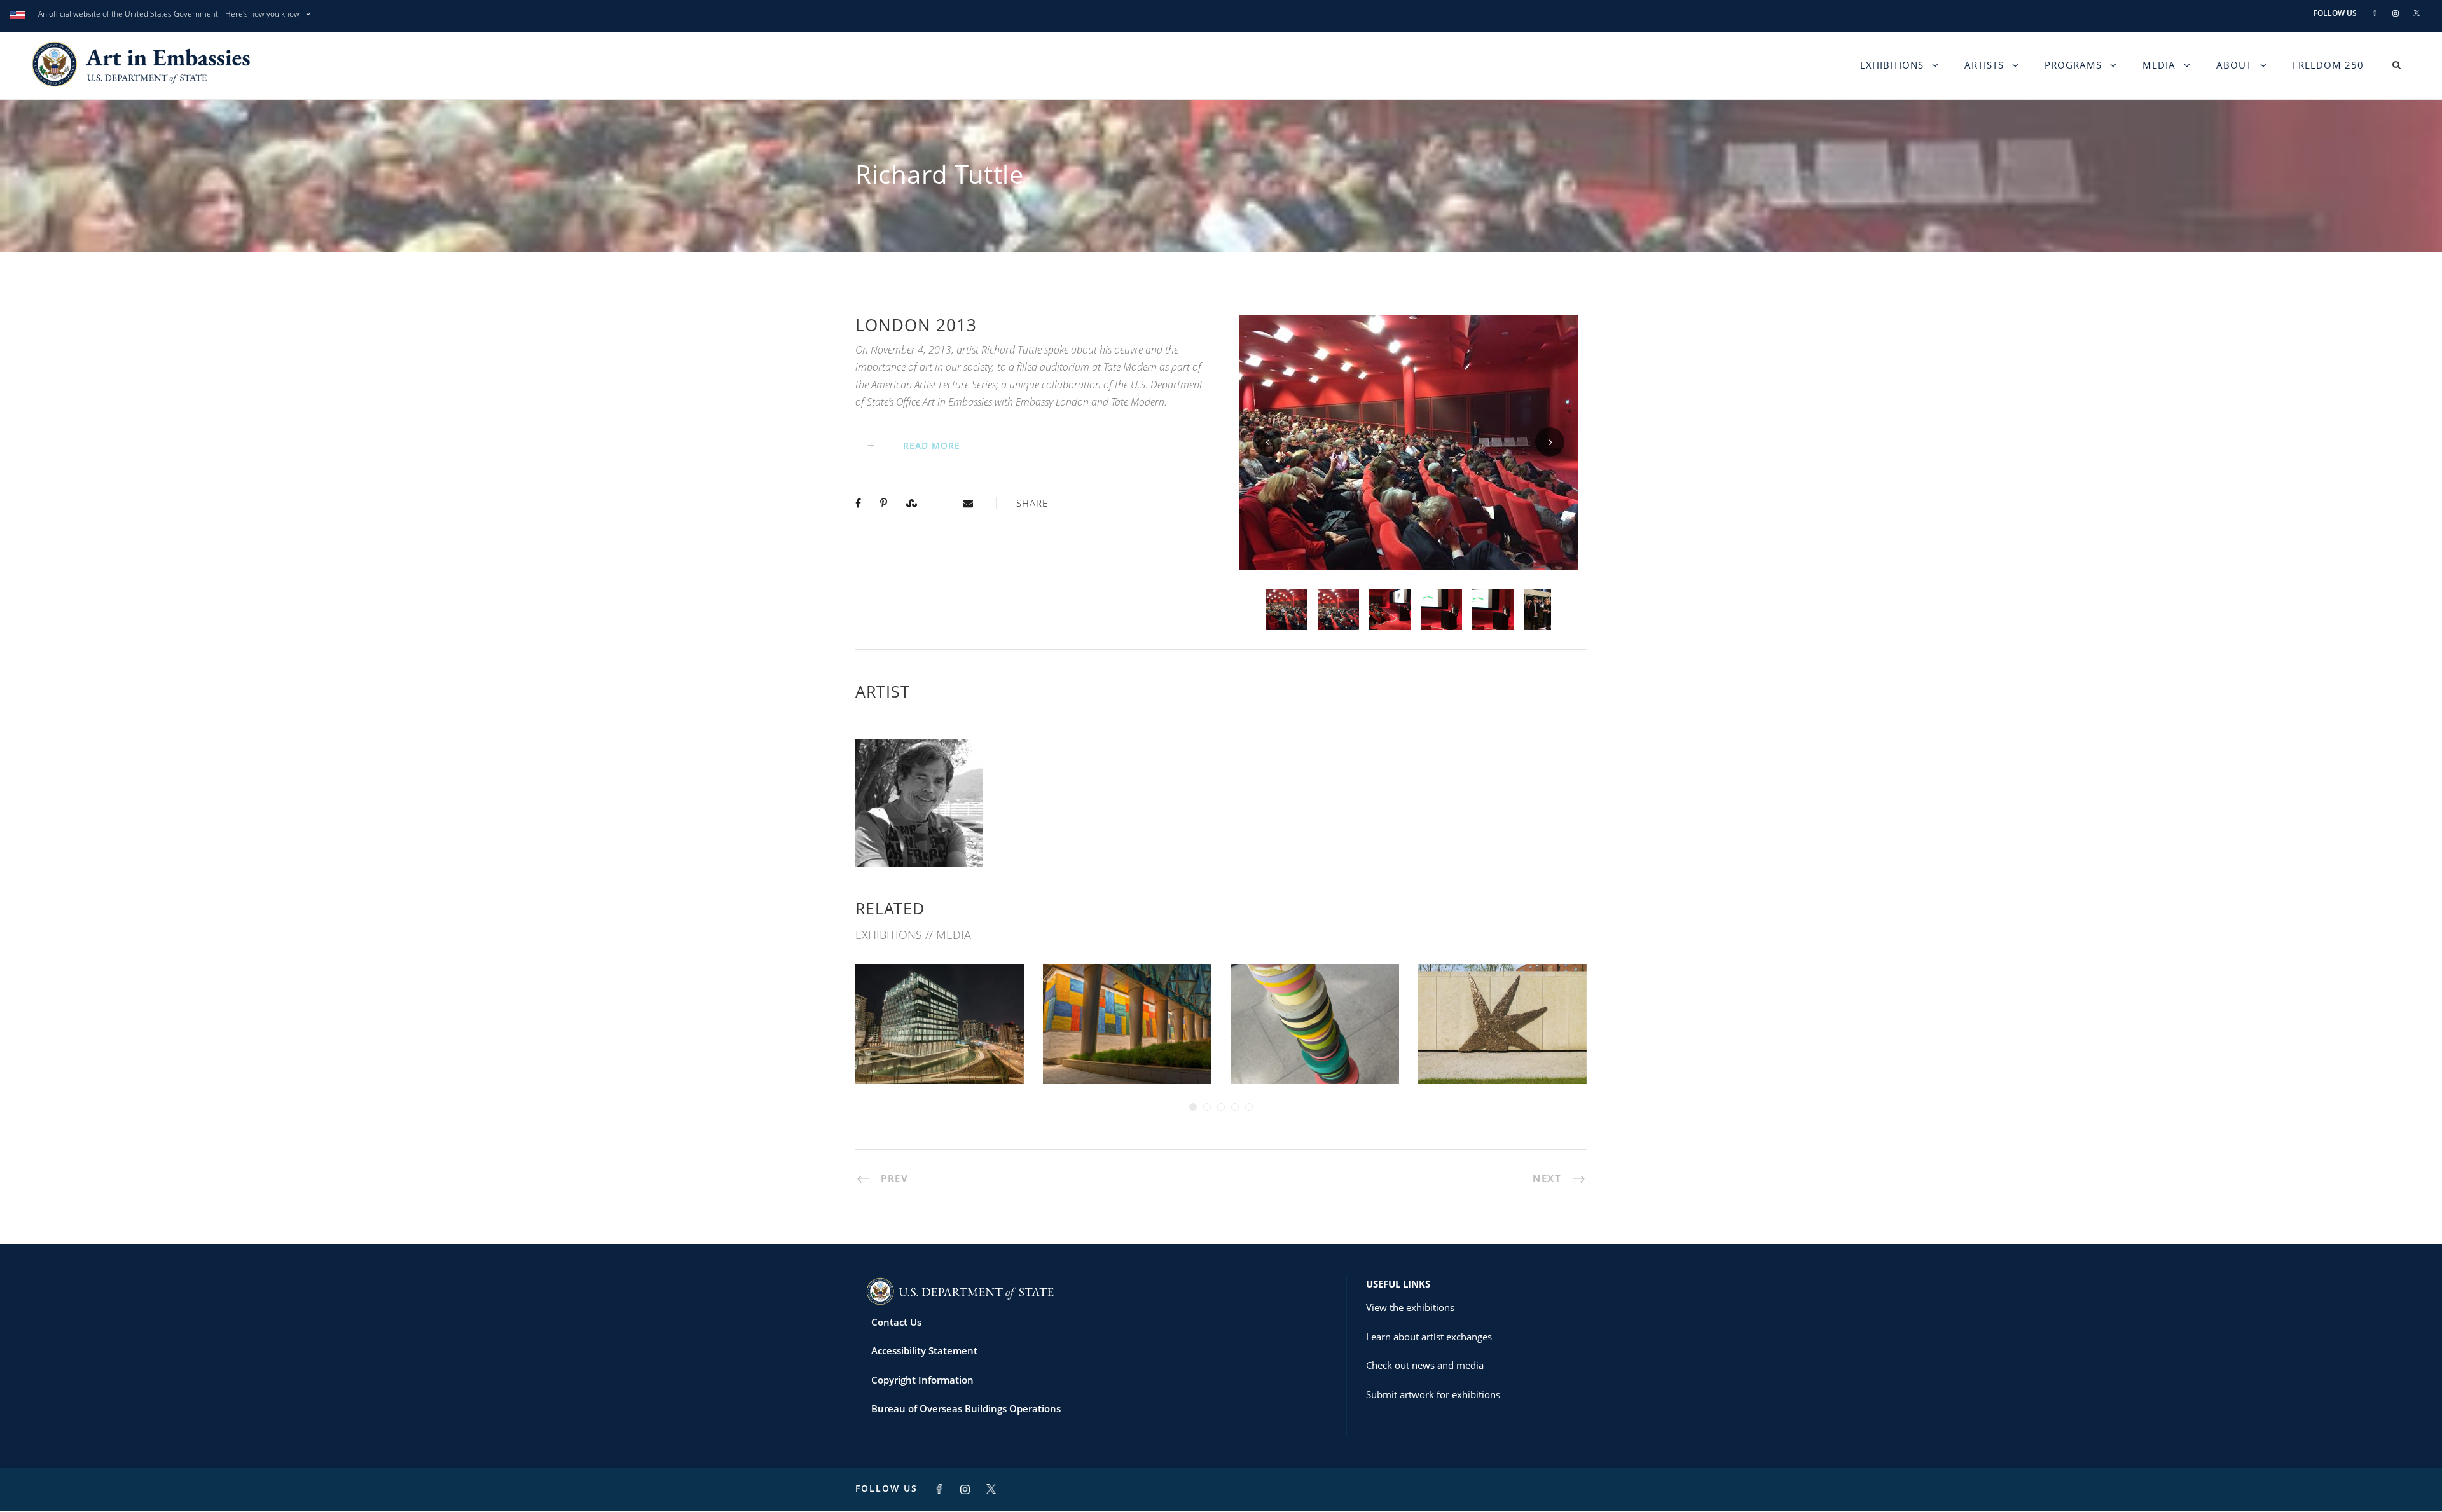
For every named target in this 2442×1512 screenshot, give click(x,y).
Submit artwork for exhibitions (1433, 1394)
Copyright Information (922, 1380)
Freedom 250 (2328, 65)
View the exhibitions (1410, 1307)
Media (2159, 65)
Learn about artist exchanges (1429, 1337)
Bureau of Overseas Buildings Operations (966, 1408)
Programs (2073, 65)
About (2234, 65)
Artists (1984, 65)
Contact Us (896, 1322)
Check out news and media (1425, 1365)
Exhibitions (1892, 65)
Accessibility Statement (924, 1350)
